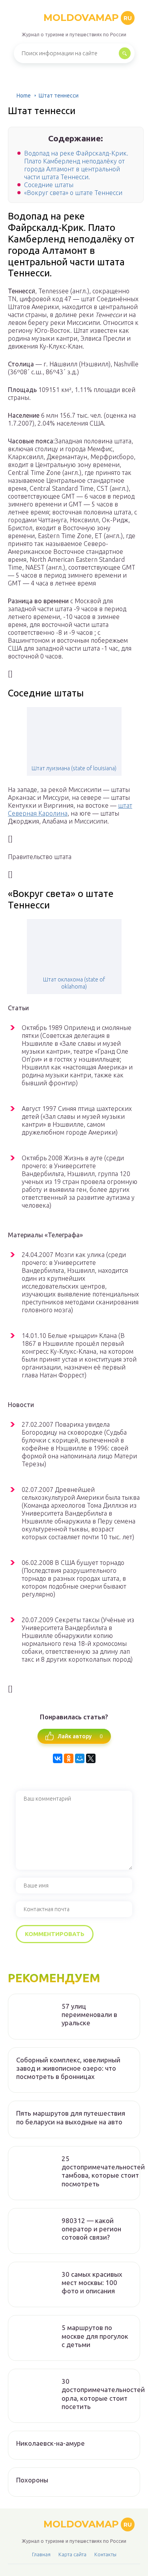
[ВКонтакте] (58, 1758)
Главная (41, 2554)
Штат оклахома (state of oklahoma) (74, 983)
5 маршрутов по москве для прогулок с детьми (95, 2336)
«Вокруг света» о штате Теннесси (73, 193)
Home (24, 96)
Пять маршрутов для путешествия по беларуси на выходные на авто (71, 2117)
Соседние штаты (49, 185)
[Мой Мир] (80, 1758)
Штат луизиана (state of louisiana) (74, 768)
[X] (91, 1758)
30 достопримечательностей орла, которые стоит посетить (103, 2394)
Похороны (32, 2480)
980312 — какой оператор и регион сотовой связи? (91, 2229)
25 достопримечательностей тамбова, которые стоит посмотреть (103, 2171)
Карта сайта (72, 2554)
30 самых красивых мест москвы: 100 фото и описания (92, 2283)
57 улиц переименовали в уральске (89, 2015)
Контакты (105, 2554)
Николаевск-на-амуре (51, 2443)
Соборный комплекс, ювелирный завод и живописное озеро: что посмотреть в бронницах (68, 2068)
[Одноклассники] (69, 1758)
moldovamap (88, 18)
